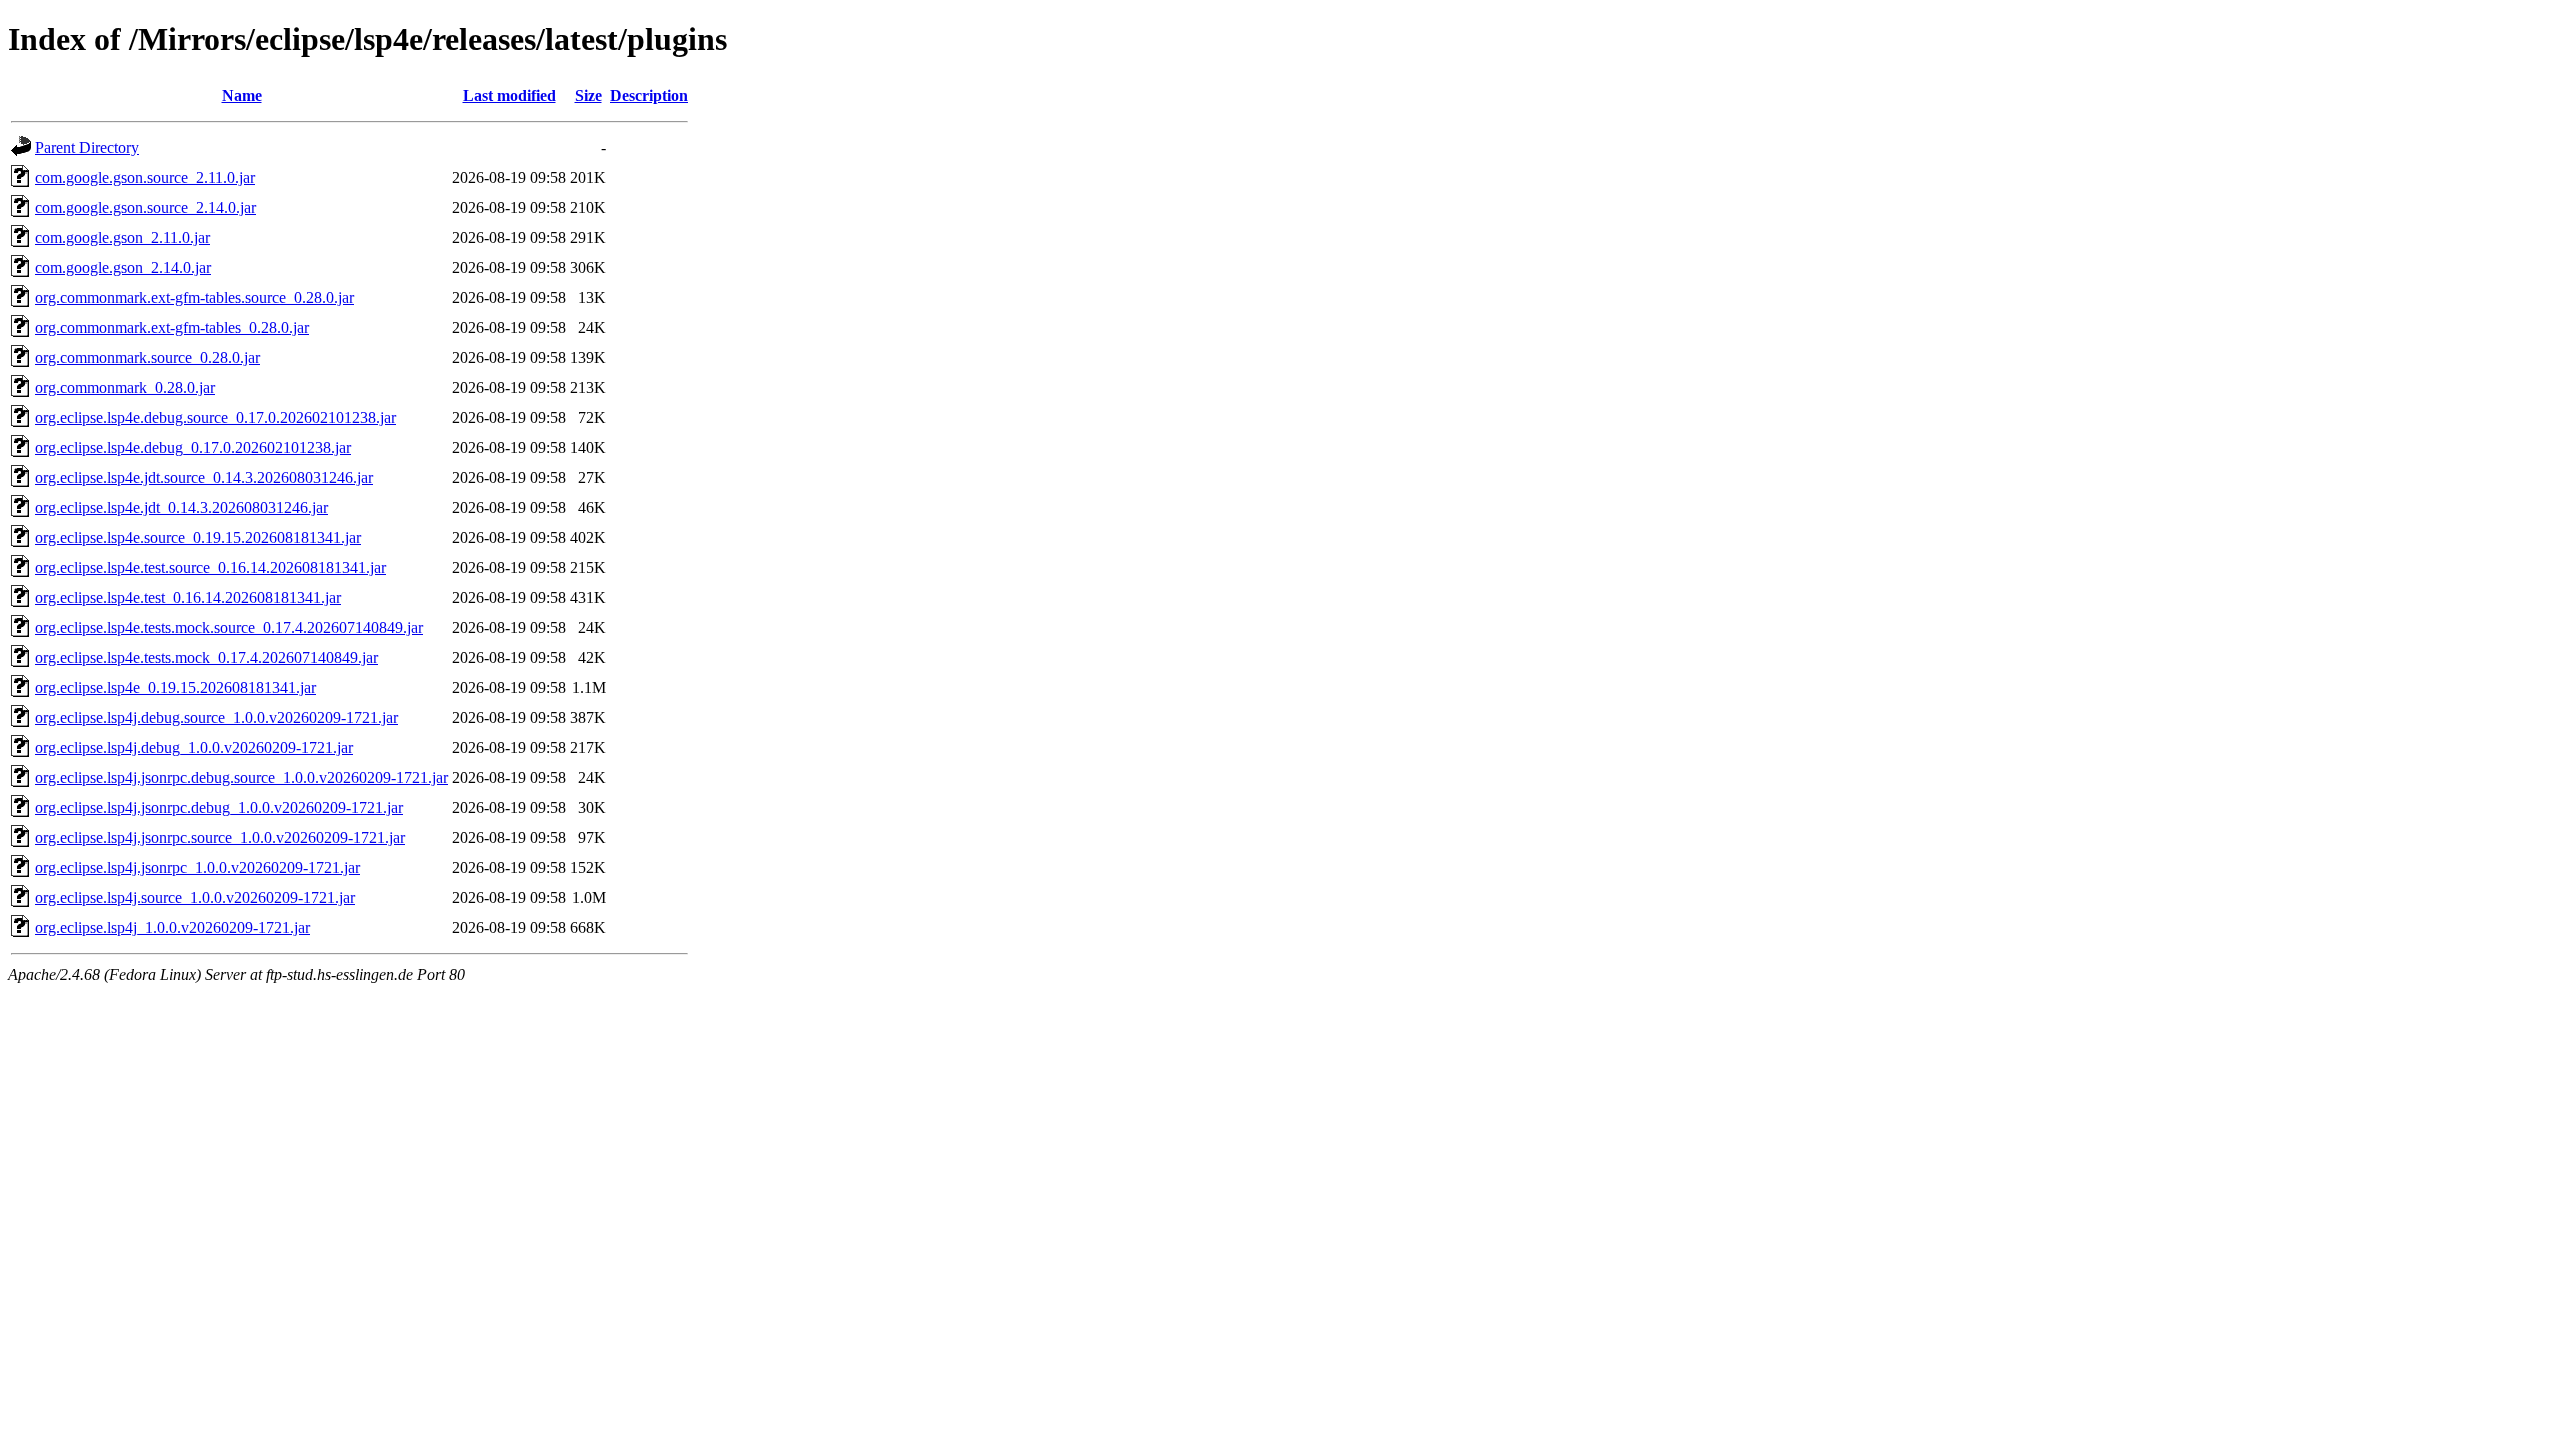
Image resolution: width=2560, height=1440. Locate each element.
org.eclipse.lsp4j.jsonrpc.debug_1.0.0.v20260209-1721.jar (219, 807)
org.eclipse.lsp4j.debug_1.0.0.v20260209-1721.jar (194, 747)
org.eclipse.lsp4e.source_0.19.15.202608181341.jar (198, 537)
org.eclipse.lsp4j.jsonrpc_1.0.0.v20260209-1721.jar (197, 867)
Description (649, 95)
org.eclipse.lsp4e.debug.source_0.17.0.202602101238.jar (215, 417)
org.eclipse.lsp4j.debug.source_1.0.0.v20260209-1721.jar (216, 717)
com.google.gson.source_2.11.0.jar (145, 177)
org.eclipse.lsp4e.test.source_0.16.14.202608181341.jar (210, 567)
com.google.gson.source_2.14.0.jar (145, 207)
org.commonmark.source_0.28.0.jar (147, 357)
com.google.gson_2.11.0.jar (122, 237)
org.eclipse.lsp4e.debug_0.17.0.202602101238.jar (193, 447)
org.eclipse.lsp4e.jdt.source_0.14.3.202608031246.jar (204, 477)
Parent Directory (87, 147)
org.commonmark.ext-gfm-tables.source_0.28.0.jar (194, 297)
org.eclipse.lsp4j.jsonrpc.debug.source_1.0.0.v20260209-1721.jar (241, 777)
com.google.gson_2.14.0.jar (123, 267)
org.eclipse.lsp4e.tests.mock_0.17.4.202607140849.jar (206, 657)
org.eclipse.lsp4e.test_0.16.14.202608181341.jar (188, 597)
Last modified (509, 95)
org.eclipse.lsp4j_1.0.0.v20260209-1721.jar (172, 927)
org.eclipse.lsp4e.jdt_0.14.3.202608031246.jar (181, 507)
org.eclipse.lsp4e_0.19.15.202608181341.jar (175, 687)
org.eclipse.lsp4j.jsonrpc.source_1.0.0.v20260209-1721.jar (220, 837)
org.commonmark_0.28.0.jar (125, 387)
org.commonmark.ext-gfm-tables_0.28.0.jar (172, 327)
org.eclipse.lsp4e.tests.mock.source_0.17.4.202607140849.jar (229, 627)
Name (242, 95)
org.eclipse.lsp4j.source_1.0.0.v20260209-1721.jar (195, 897)
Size (588, 95)
